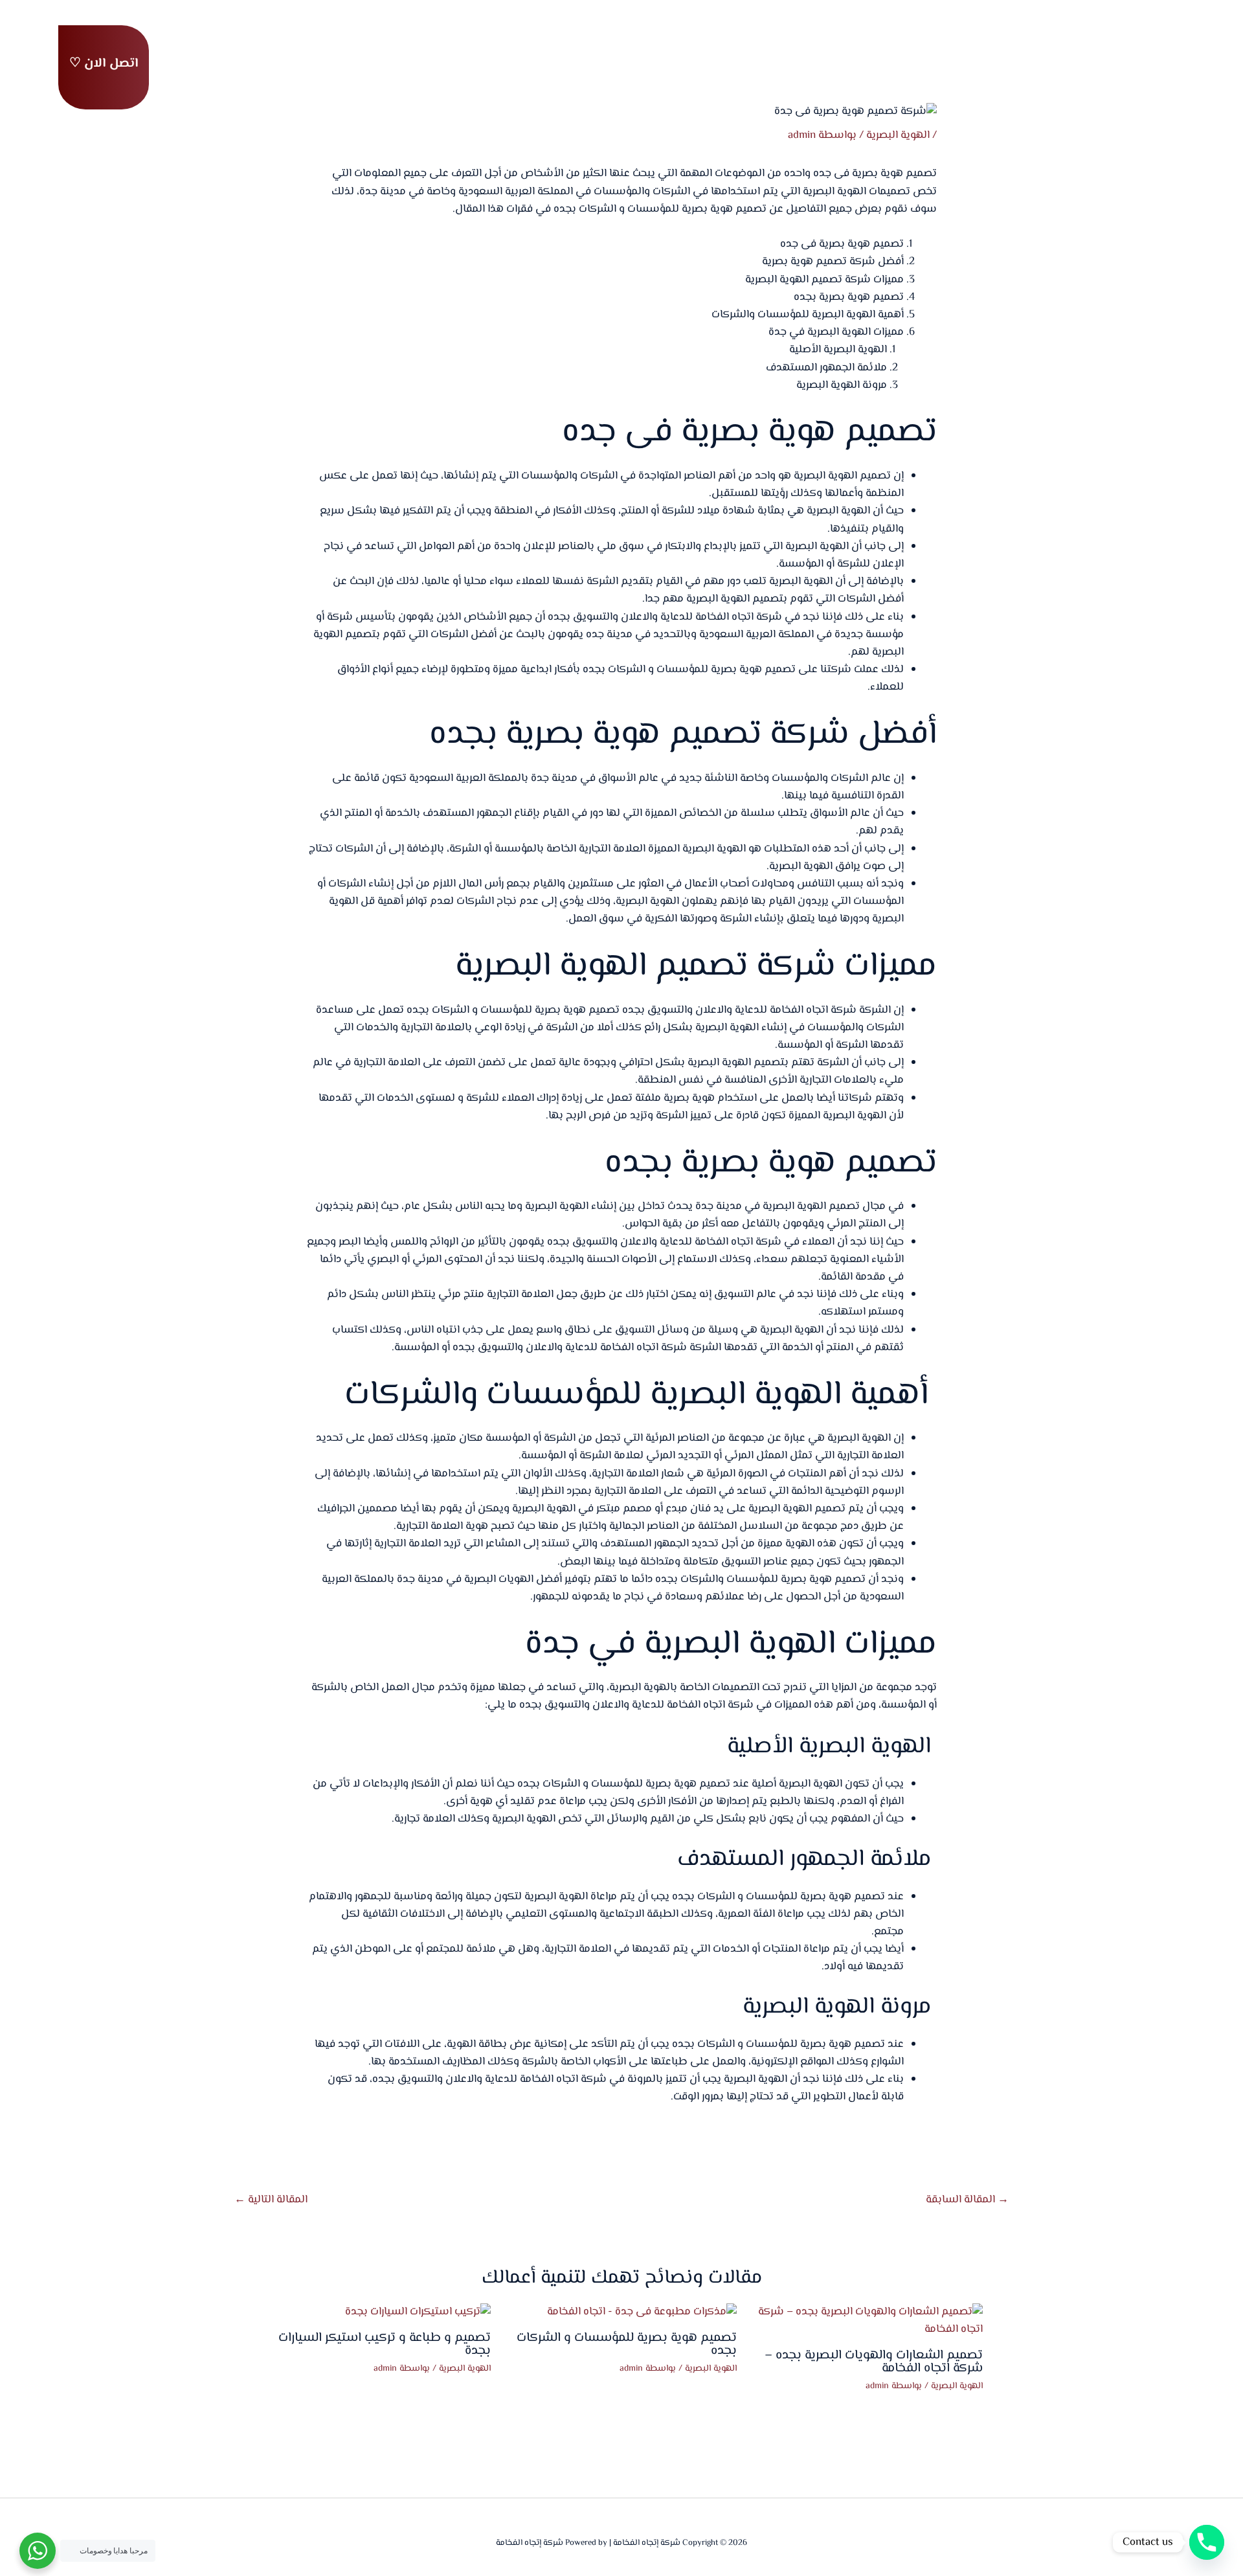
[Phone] (1207, 2542)
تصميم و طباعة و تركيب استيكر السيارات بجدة (385, 2344)
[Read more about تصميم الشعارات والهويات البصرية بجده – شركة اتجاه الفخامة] (868, 2321)
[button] (104, 67)
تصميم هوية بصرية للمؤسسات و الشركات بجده (627, 2344)
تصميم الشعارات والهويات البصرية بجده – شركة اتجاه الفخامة (874, 2362)
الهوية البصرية (898, 135)
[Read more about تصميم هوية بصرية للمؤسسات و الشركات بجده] (642, 2312)
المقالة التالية (271, 2200)
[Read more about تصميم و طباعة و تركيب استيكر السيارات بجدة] (418, 2312)
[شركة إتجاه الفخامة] (1136, 61)
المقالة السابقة (967, 2200)
